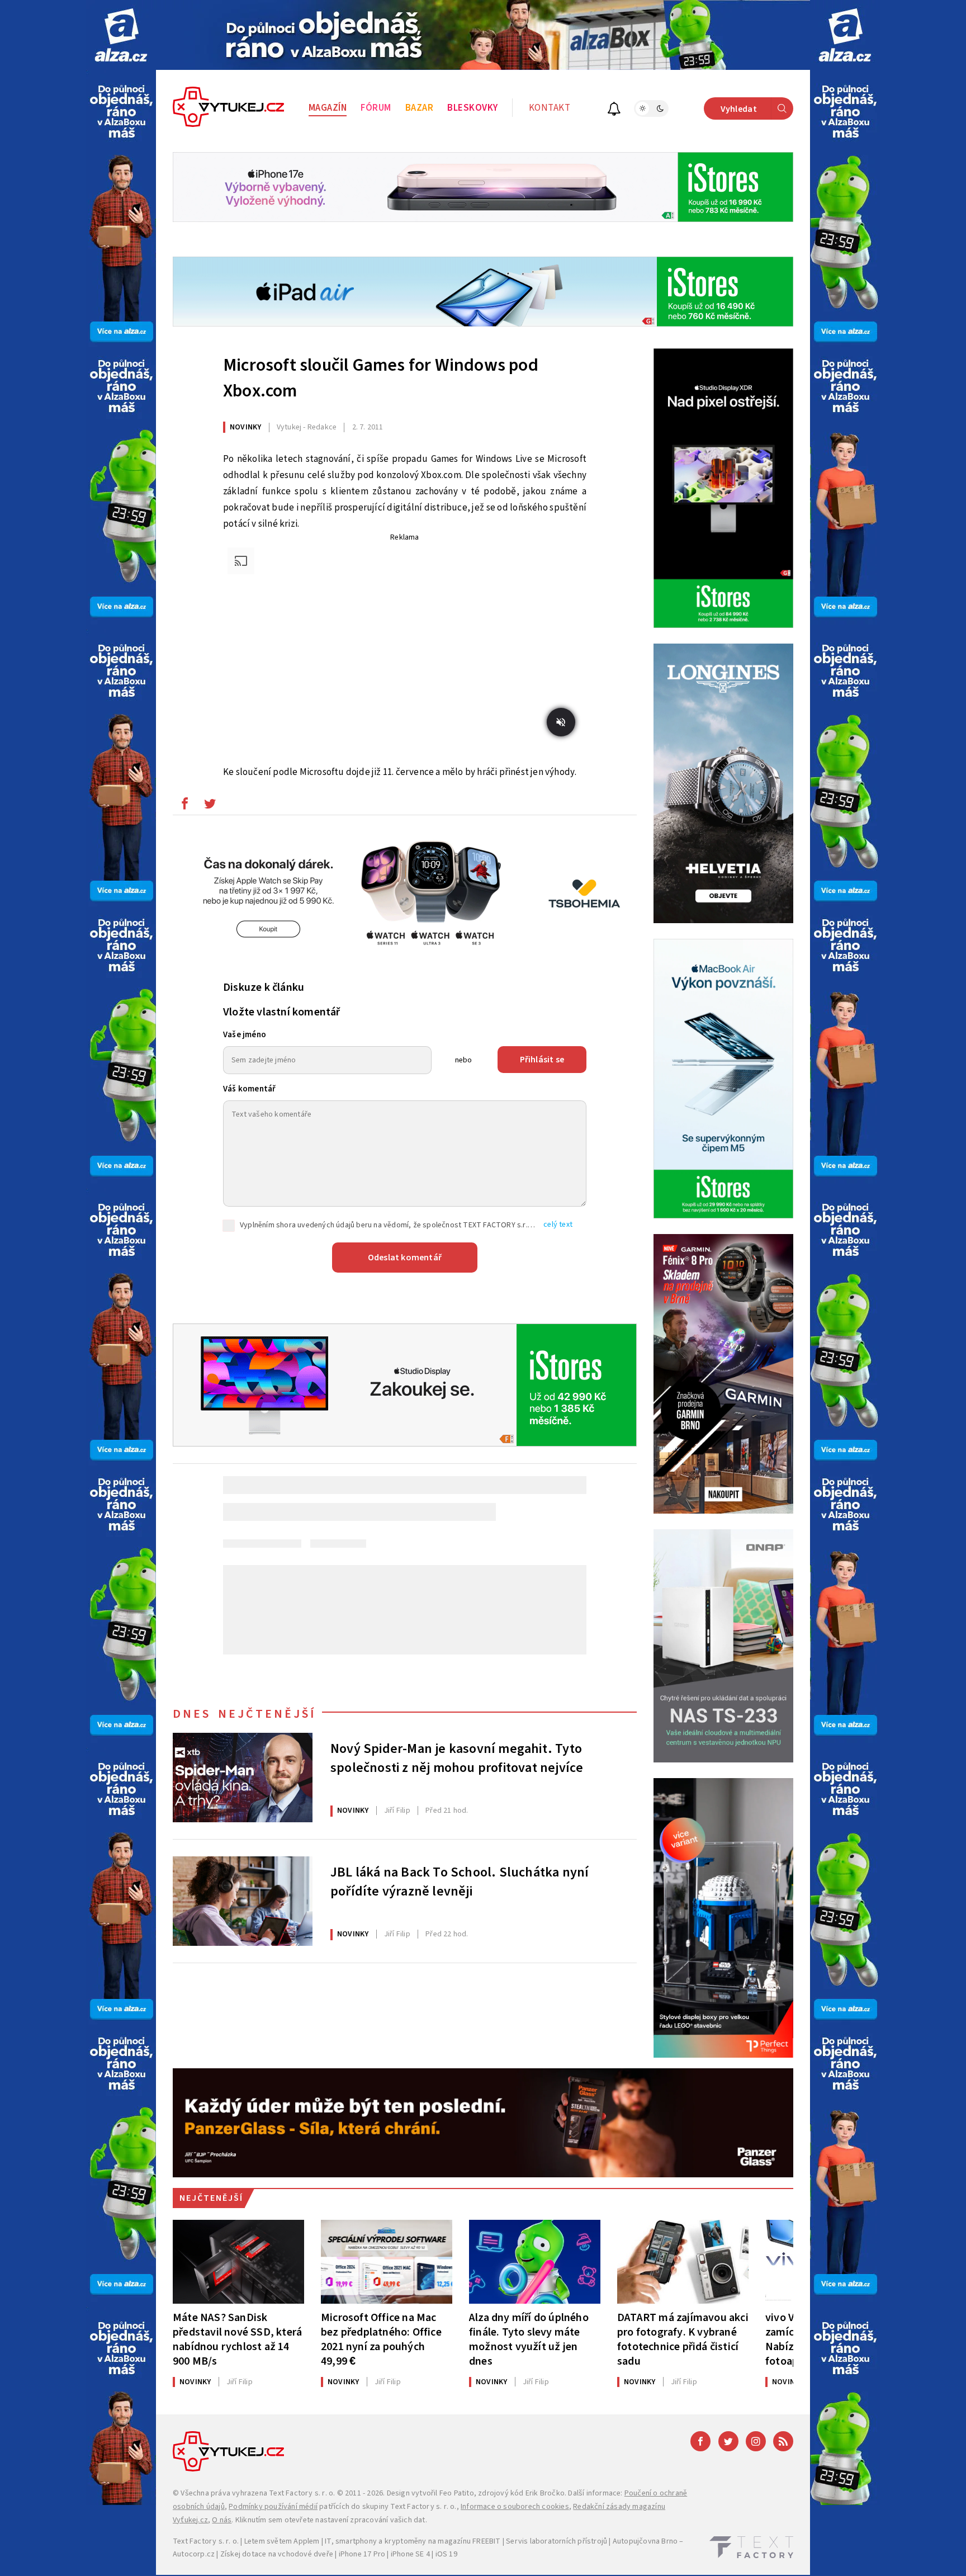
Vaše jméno (245, 1035)
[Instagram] (756, 2441)
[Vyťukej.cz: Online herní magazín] (229, 108)
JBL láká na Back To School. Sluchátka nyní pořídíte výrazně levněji (460, 1882)
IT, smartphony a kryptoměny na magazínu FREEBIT (413, 2541)
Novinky (245, 427)
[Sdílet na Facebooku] (184, 806)
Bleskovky (473, 108)
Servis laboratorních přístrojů (557, 2541)
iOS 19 (446, 2554)
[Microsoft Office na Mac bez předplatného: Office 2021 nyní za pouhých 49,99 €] (387, 2262)
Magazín (328, 108)
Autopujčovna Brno (645, 2541)
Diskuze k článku (264, 987)
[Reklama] (121, 35)
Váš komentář (249, 1089)
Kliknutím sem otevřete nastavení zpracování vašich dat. (331, 2520)
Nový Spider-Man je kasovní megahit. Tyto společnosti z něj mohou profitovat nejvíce (457, 1759)
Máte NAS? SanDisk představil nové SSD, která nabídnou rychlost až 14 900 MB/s (237, 2339)
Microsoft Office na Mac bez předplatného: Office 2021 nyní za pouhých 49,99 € (381, 2339)
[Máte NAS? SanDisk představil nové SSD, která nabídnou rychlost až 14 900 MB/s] (238, 2262)
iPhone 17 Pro (362, 2554)
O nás (222, 2520)
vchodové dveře (306, 2554)
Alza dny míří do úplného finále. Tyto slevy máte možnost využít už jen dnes (529, 2339)
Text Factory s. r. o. (302, 2493)
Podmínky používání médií (273, 2507)
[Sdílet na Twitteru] (210, 806)
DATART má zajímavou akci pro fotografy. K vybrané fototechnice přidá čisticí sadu (683, 2339)
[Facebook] (700, 2441)
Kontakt (550, 108)
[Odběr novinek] (614, 110)
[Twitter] (728, 2441)
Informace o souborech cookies (515, 2507)
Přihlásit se (542, 1060)
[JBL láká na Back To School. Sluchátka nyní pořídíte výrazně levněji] (243, 1901)
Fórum (376, 108)
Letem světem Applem (282, 2541)
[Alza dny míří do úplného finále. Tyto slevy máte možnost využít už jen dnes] (535, 2262)
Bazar (420, 108)
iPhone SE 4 (410, 2554)
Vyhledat (739, 109)
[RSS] (783, 2441)
